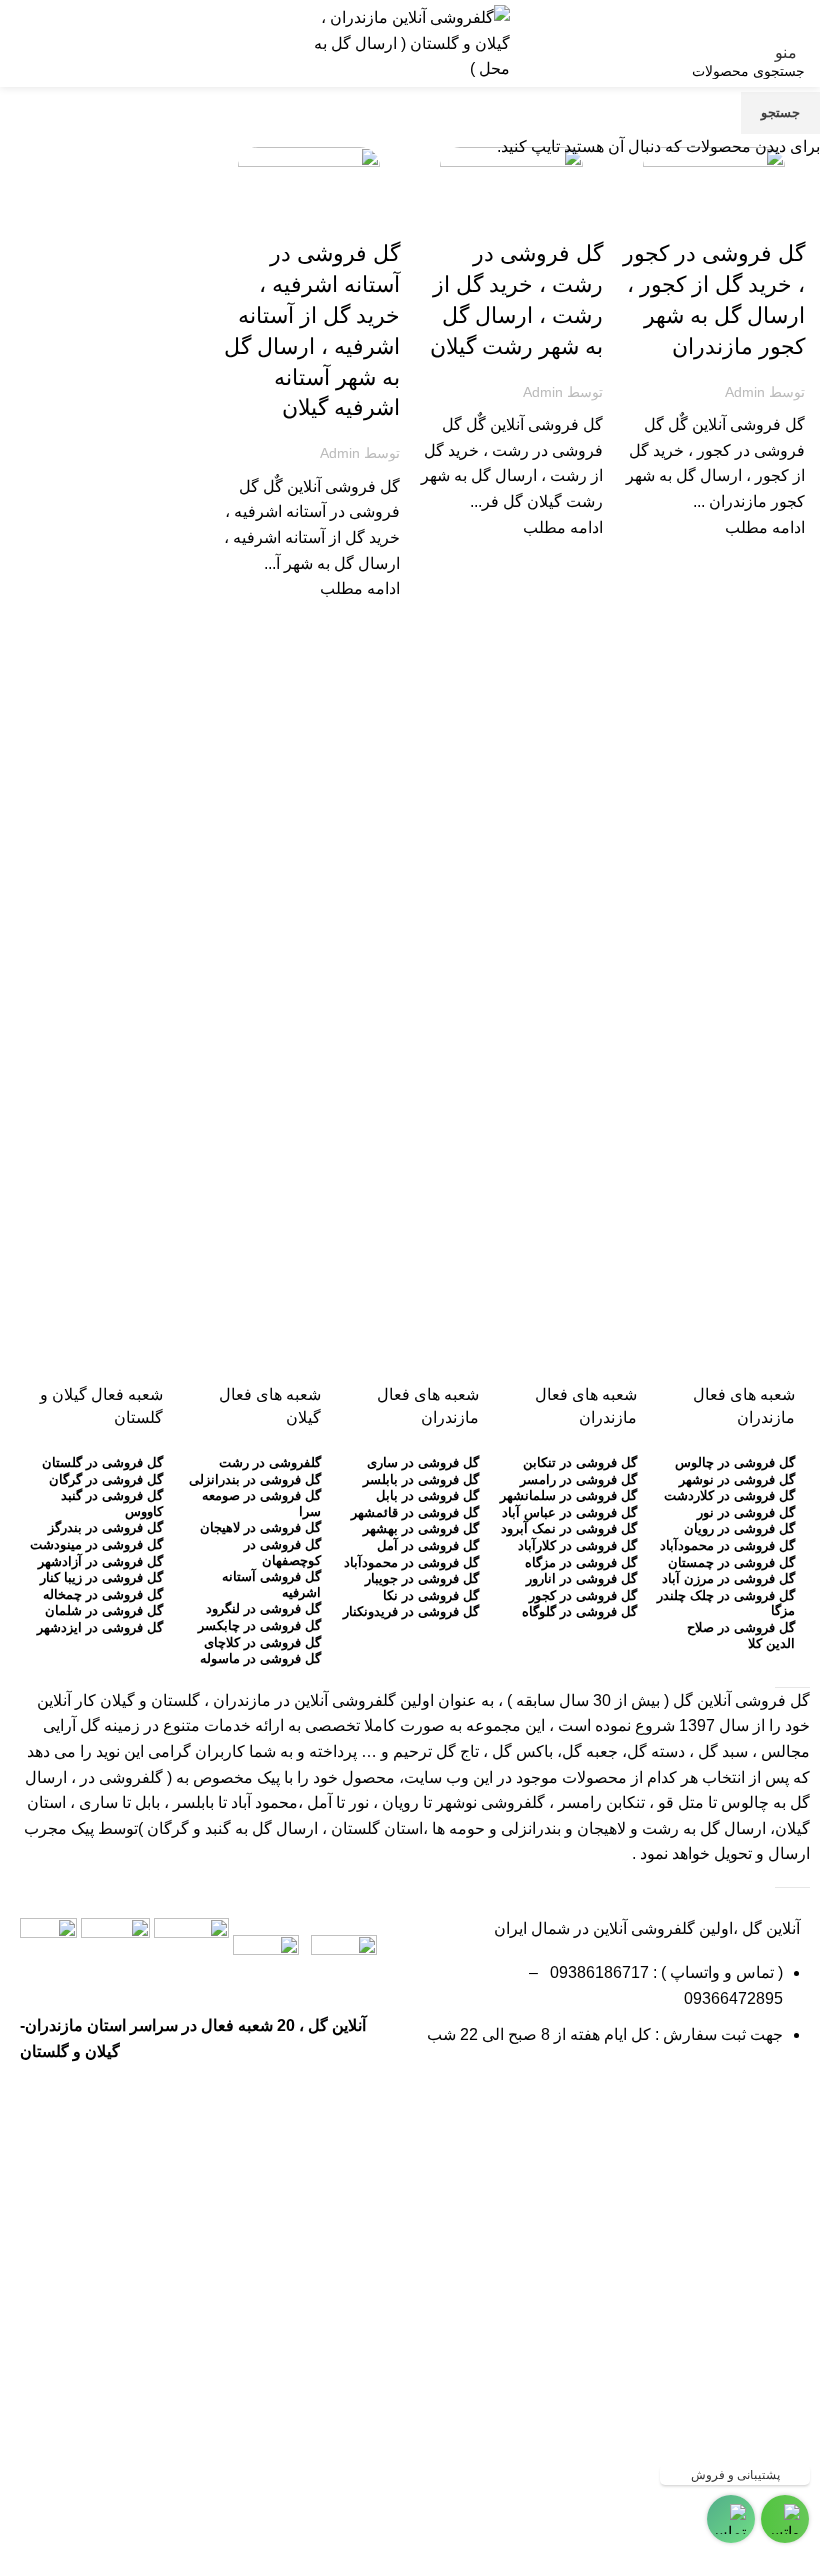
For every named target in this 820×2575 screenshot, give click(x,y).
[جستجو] (15, 43)
